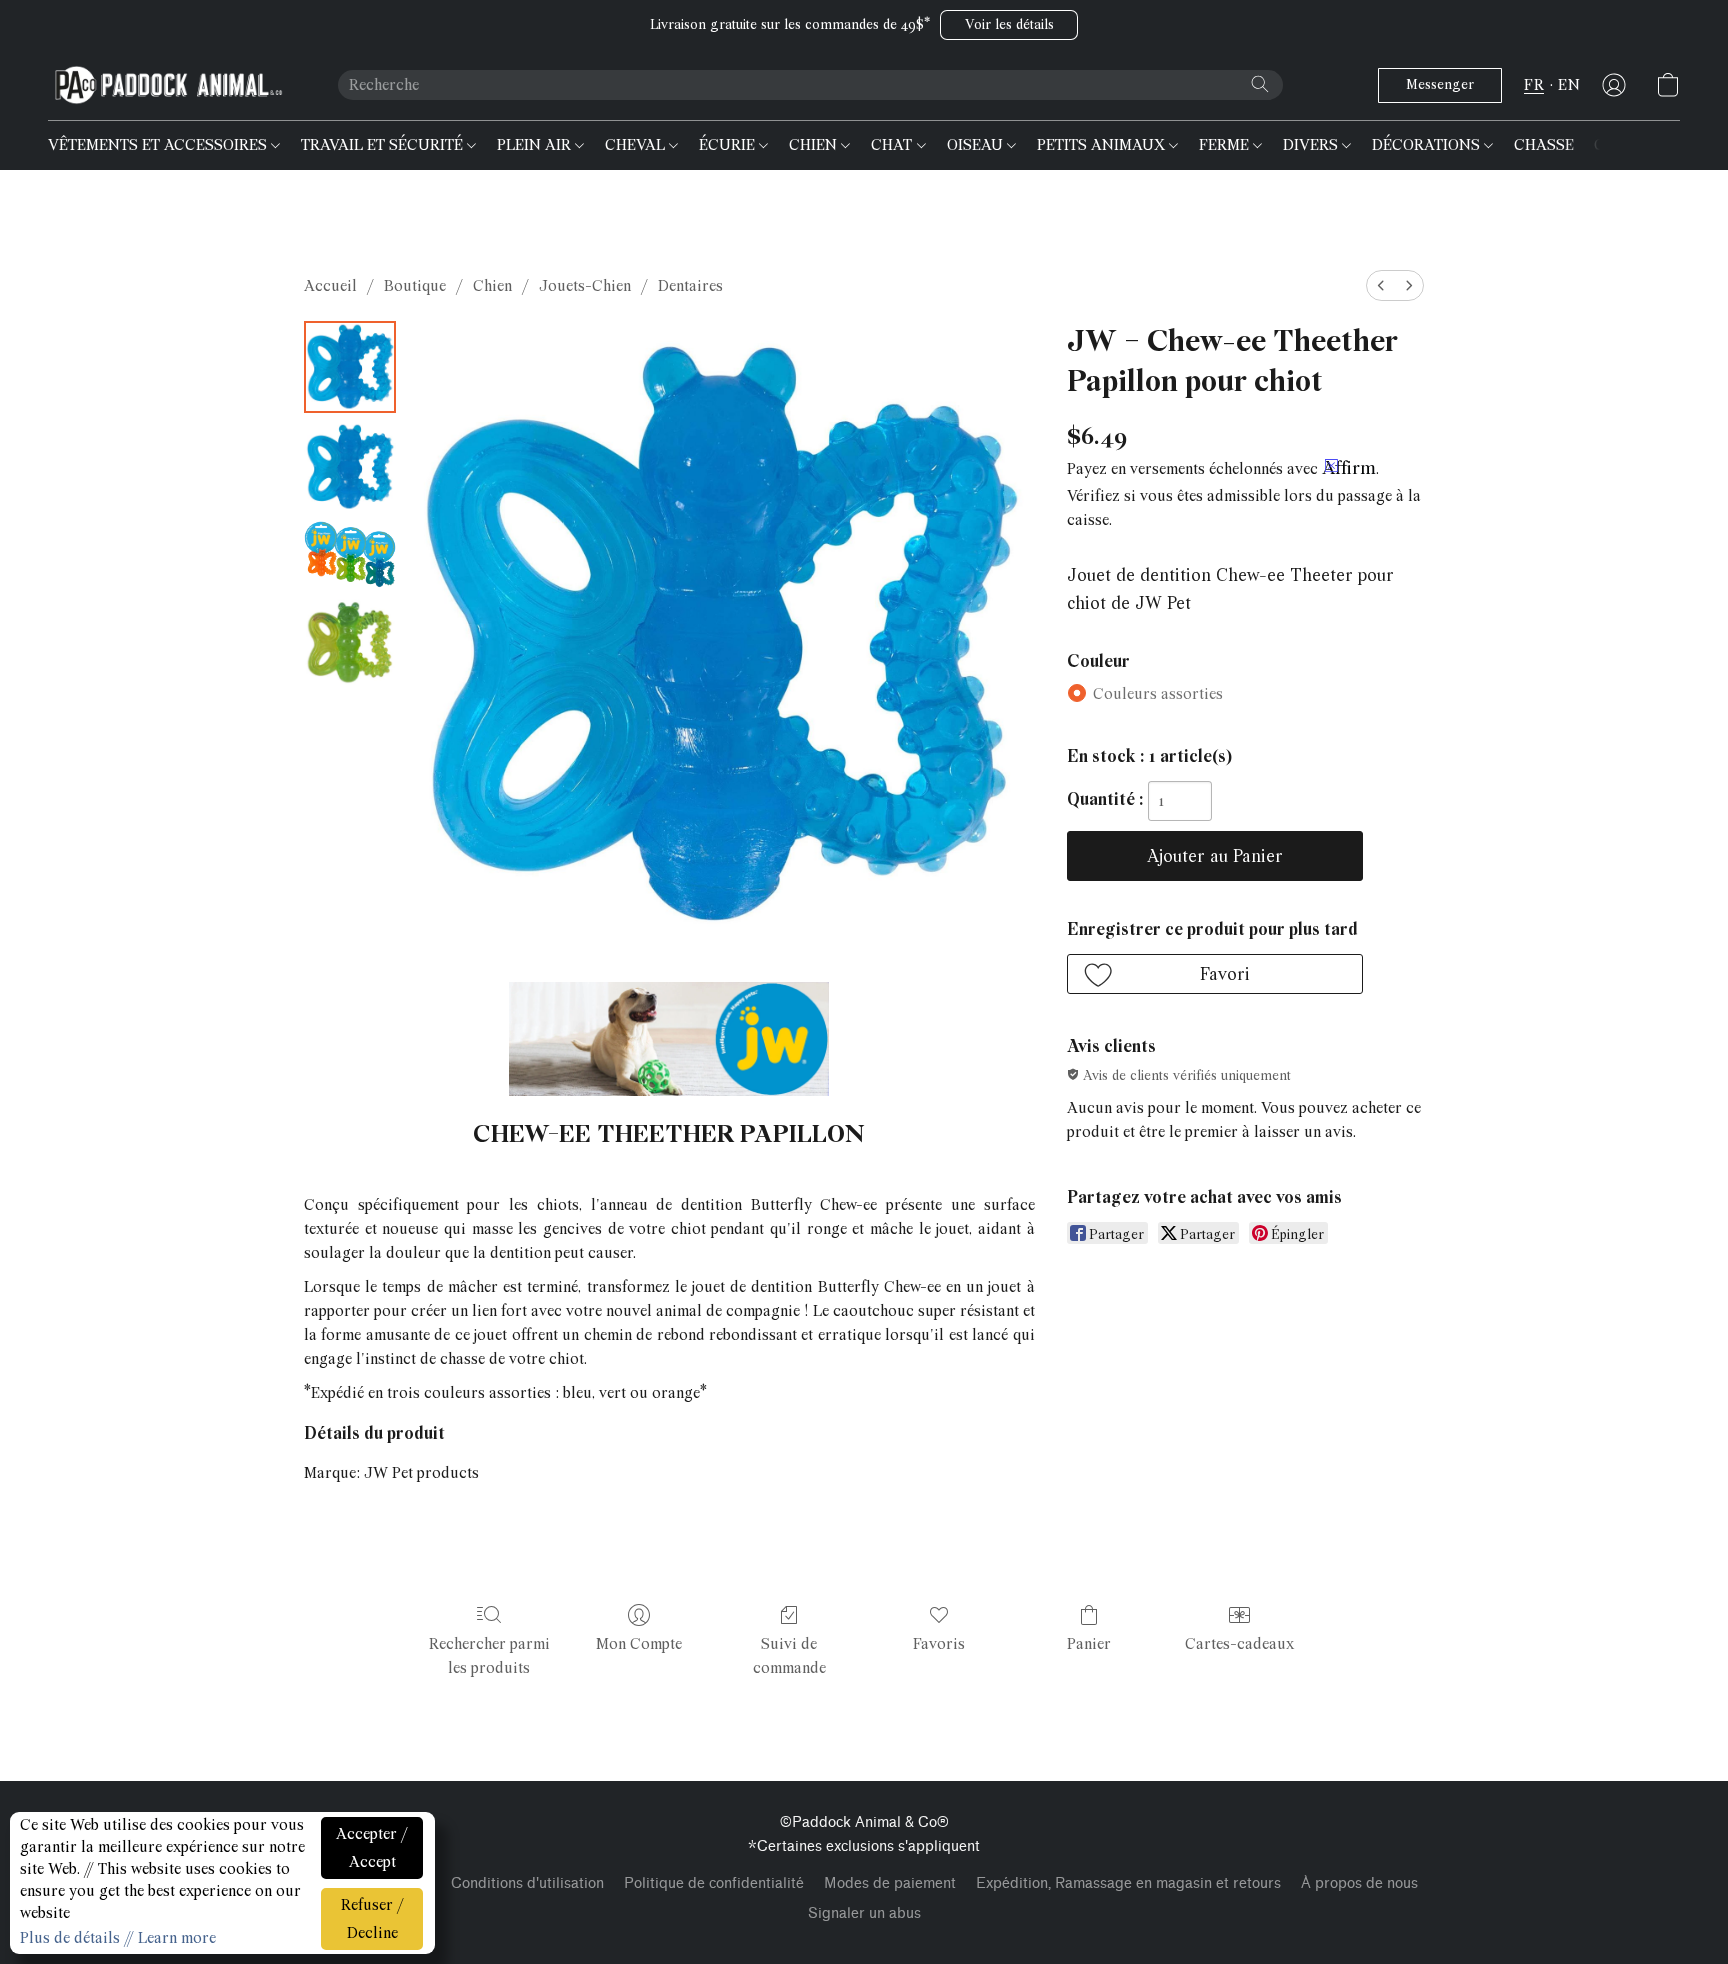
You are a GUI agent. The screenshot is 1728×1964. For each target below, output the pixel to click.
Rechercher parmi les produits (489, 1656)
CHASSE (1544, 145)
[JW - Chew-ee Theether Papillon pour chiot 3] (350, 642)
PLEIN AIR (536, 145)
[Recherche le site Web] (1260, 84)
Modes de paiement (890, 1883)
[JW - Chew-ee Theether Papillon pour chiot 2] (350, 554)
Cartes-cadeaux (1239, 1644)
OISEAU (977, 145)
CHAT (893, 145)
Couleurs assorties (1158, 694)
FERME (1226, 145)
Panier (1089, 1644)
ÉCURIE (729, 145)
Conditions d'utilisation (527, 1883)
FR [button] (1534, 85)
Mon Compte (639, 1644)
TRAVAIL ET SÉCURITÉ (384, 145)
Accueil (330, 286)
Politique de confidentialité (714, 1883)
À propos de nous (1359, 1883)
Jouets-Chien (585, 286)
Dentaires (690, 286)
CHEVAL (637, 145)
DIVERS (1312, 145)
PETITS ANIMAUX (1103, 145)
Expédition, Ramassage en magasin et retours (1128, 1883)
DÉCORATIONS (1428, 145)
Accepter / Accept (372, 1848)
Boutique (415, 286)
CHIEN (815, 145)
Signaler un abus (864, 1913)
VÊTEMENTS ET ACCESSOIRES (159, 145)
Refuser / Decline (372, 1919)
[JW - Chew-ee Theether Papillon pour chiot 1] (350, 467)
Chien (492, 286)
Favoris (939, 1644)
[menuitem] (1381, 285)
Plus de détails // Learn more (118, 1938)
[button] (1009, 25)
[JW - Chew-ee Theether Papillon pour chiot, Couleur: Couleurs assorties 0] (350, 367)
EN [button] (1569, 85)
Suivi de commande (789, 1656)
